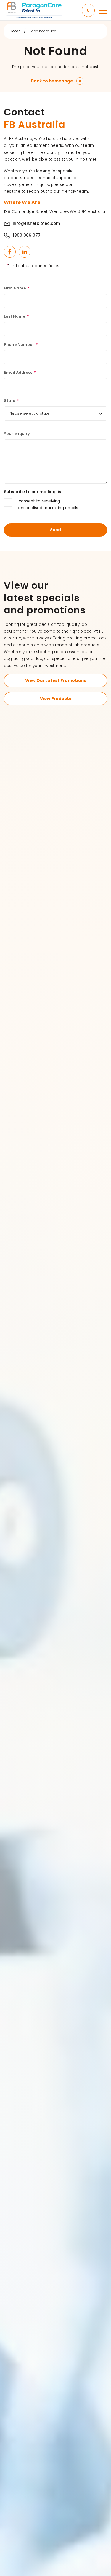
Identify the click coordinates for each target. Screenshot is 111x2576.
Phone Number (21, 345)
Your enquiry (17, 433)
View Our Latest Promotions (56, 681)
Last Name (16, 316)
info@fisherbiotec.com (36, 223)
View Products (56, 699)
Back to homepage (52, 81)
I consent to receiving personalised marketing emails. (48, 505)
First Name (17, 288)
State (11, 401)
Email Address (20, 372)
